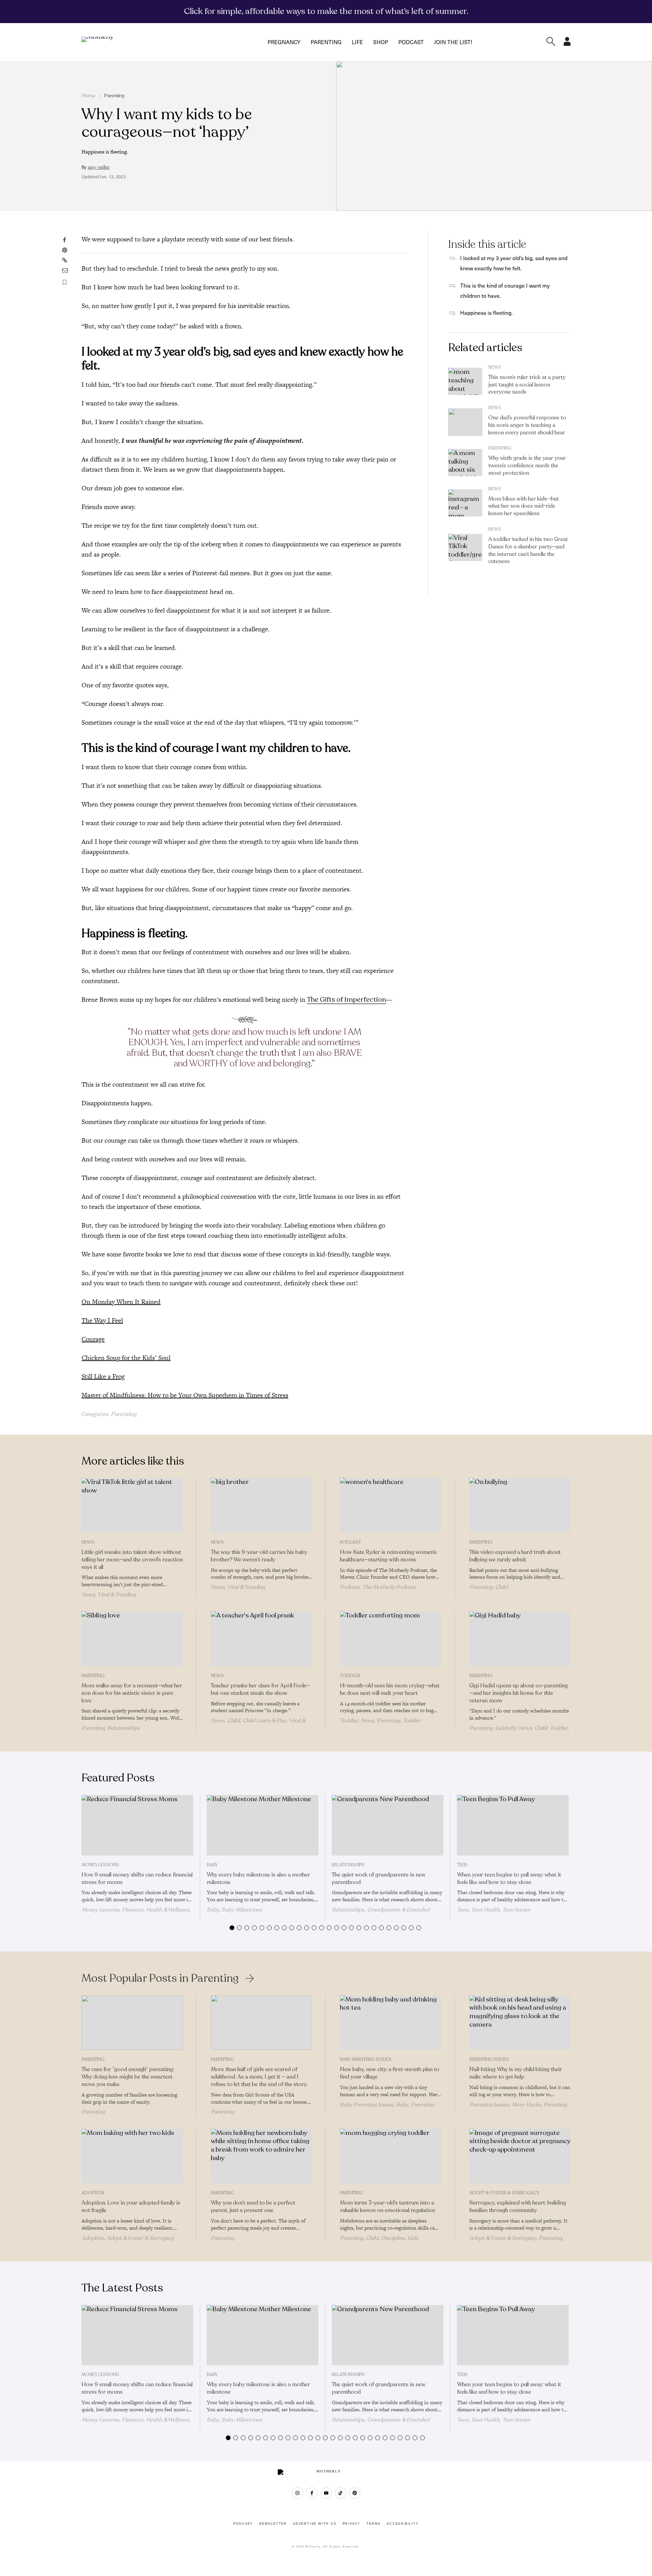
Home (88, 96)
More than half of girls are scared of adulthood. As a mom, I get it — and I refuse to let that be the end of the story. (259, 2077)
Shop (381, 42)
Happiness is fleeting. (486, 313)
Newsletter (273, 2524)
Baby (212, 1865)
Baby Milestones (242, 1910)
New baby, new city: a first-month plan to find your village (390, 2073)
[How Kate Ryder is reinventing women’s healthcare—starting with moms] (391, 1505)
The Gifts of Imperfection (347, 1000)
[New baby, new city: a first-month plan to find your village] (391, 2023)
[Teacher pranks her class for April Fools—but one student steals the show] (262, 1639)
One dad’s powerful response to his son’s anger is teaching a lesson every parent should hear (527, 425)
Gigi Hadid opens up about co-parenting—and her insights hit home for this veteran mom (519, 1693)
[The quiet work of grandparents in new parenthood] (388, 1825)
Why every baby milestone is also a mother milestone (258, 1879)
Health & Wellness (168, 1910)
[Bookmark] (65, 282)
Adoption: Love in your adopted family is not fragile (131, 2207)
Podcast (411, 42)
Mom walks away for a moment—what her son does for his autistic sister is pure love (132, 1693)
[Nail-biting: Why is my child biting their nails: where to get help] (520, 2023)
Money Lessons (100, 1865)
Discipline (393, 2238)
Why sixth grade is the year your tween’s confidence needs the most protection (527, 466)
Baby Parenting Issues (366, 2060)
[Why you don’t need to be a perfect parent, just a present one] (262, 2156)
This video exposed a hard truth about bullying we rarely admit (515, 1556)
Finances (133, 1910)
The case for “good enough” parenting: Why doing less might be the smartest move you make (128, 2077)
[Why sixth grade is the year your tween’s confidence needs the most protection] (465, 462)
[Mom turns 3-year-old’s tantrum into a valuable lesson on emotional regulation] (391, 2156)
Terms (374, 2524)
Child (501, 1587)
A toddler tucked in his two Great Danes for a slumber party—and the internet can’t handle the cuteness (528, 550)
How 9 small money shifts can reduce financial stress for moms (137, 1879)
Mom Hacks (526, 2105)
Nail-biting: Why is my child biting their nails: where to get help (516, 2073)
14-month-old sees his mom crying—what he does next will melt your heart (390, 1689)
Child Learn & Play (264, 1721)
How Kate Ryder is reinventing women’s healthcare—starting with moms (388, 1556)
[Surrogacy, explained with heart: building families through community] (520, 2156)
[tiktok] (340, 2493)
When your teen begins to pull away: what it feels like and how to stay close (509, 1879)
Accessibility (403, 2524)
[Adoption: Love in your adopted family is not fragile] (132, 2156)
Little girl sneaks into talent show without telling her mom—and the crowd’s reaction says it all (132, 1560)
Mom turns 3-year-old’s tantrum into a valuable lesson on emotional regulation (388, 2207)
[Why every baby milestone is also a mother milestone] (263, 1825)
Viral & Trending (117, 1595)
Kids (413, 2238)
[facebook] (312, 2493)
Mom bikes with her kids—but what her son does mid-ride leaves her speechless (523, 506)
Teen (462, 1865)
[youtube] (326, 2493)
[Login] (567, 44)
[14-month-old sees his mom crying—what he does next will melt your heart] (391, 1639)
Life (357, 42)
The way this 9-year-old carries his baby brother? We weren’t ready (259, 1556)
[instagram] (298, 2493)
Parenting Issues (489, 2060)
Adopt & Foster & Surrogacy (140, 2238)
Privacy (352, 2524)
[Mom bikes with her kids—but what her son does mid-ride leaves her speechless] (465, 503)
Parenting (326, 42)
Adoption (93, 2193)
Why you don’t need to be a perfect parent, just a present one (253, 2207)
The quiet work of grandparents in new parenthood (379, 1879)
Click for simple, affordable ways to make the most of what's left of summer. (326, 11)
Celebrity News (513, 1728)
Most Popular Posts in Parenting (160, 1978)
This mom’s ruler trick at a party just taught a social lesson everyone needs (527, 385)
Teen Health (485, 1910)
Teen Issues (516, 1910)
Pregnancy (284, 42)
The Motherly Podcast (389, 1587)
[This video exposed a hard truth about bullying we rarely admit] (520, 1505)
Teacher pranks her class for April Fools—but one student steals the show (261, 1689)
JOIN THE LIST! (453, 42)
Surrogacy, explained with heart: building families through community (518, 2207)
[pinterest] (355, 2493)
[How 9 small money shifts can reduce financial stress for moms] (137, 1825)
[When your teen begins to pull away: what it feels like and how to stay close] (513, 1825)
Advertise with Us (315, 2524)
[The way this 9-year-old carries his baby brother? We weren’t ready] (262, 1505)
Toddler (350, 1676)
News (495, 367)
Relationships (124, 1728)
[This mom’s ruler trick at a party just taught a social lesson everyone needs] (465, 381)
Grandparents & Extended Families (381, 1913)
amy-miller (99, 167)
